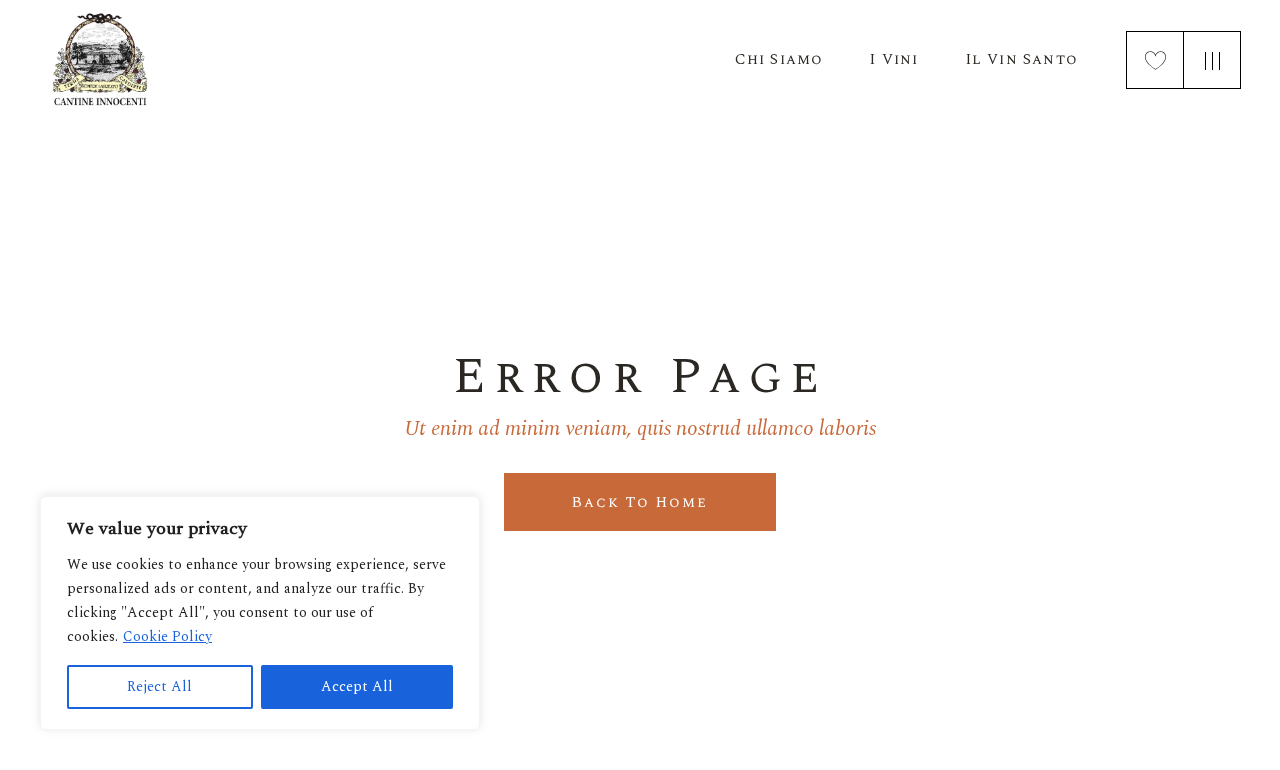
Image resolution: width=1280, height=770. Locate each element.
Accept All (357, 686)
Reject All (159, 686)
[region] (260, 613)
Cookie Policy (167, 636)
